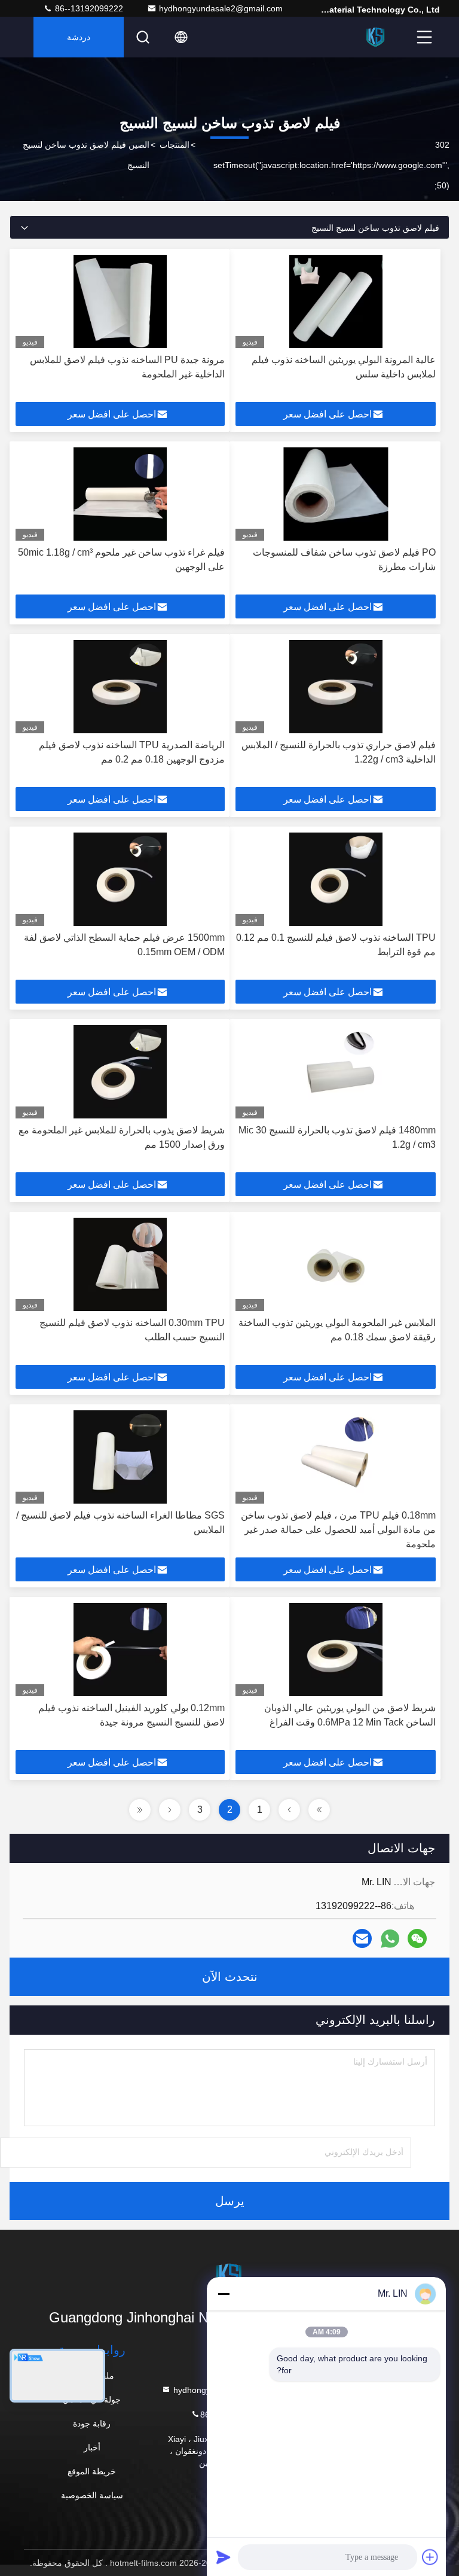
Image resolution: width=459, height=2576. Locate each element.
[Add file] (430, 2557)
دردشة (79, 37)
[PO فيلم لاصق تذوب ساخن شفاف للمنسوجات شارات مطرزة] (336, 494)
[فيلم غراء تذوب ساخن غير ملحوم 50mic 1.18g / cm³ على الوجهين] (120, 494)
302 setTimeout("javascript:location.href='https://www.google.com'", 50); (331, 165)
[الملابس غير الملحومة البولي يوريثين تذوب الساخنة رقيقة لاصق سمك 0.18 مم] (336, 1264)
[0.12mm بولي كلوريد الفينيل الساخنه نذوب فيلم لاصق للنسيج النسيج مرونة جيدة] (120, 1650)
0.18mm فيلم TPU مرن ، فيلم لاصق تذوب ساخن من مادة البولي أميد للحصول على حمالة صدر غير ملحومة (338, 1530)
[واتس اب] (390, 1939)
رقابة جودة (92, 2423)
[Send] (224, 2557)
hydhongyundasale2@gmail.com (221, 8)
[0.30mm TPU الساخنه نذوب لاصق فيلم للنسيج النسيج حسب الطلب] (120, 1264)
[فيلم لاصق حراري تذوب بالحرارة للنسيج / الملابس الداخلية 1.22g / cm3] (336, 687)
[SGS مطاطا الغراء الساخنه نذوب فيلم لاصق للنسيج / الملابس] (120, 1457)
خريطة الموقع (92, 2471)
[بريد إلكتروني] (362, 1938)
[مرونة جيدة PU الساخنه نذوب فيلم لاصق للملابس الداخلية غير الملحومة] (120, 301)
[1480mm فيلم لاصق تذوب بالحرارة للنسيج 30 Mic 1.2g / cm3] (336, 1072)
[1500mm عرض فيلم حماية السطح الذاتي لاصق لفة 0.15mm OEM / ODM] (120, 879)
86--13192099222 (88, 8)
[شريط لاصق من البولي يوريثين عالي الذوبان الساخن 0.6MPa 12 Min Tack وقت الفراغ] (336, 1650)
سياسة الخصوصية (92, 2495)
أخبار (92, 2447)
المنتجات (175, 145)
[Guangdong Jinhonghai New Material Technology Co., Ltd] (376, 37)
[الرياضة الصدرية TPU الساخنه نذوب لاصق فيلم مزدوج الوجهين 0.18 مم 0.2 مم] (120, 687)
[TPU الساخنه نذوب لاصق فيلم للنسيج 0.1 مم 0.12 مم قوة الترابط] (336, 879)
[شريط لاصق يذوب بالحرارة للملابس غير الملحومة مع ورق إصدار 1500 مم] (120, 1072)
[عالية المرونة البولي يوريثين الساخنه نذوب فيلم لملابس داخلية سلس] (336, 301)
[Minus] (224, 2294)
